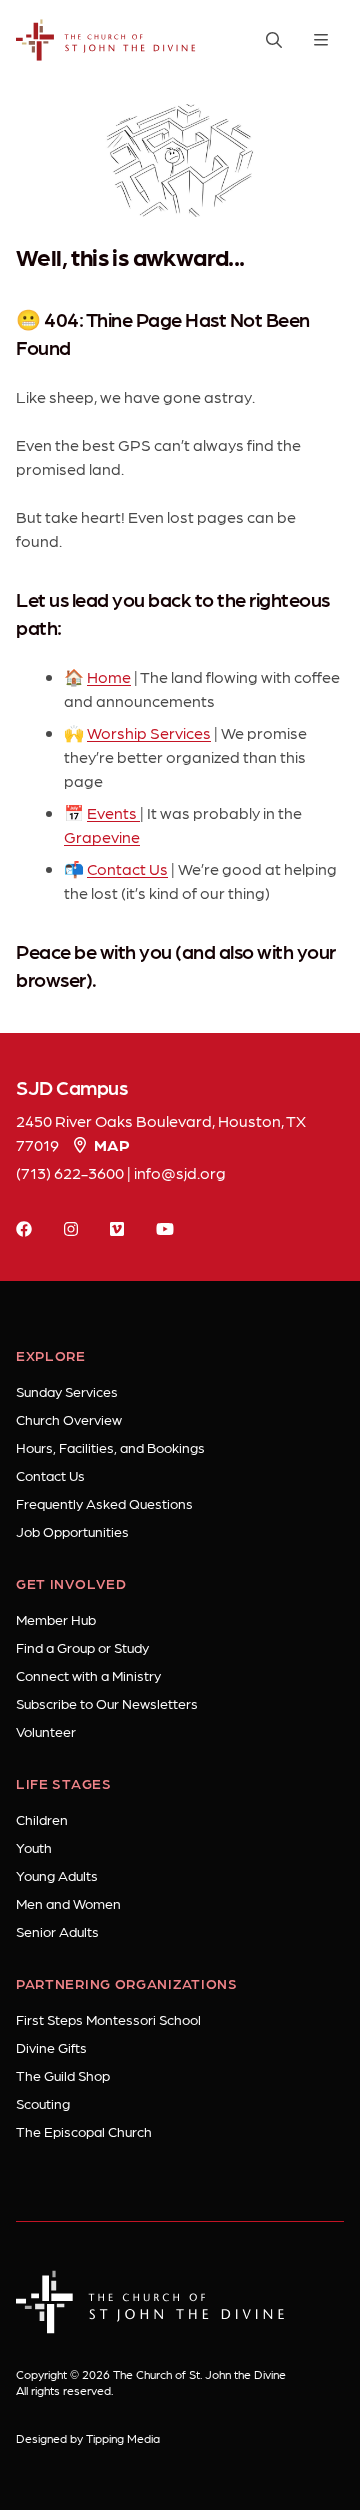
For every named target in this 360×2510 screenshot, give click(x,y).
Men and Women (68, 1903)
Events (113, 812)
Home (109, 676)
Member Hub (56, 1619)
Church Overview (69, 1419)
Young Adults (57, 1875)
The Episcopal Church (84, 2131)
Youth (34, 1847)
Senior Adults (57, 1931)
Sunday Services (67, 1391)
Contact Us (127, 868)
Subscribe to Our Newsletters (107, 1703)
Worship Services (149, 732)
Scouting (43, 2103)
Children (42, 1819)
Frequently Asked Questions (104, 1503)
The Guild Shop (63, 2075)
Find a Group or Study (82, 1647)
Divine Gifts (51, 2047)
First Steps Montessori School (108, 2019)
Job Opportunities (72, 1531)
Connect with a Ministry (88, 1675)
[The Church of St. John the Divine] (106, 40)
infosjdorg (180, 1172)
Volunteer (46, 1731)
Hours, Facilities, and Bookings (110, 1447)
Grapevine (102, 836)
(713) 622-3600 (70, 1172)
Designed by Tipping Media (88, 2438)
